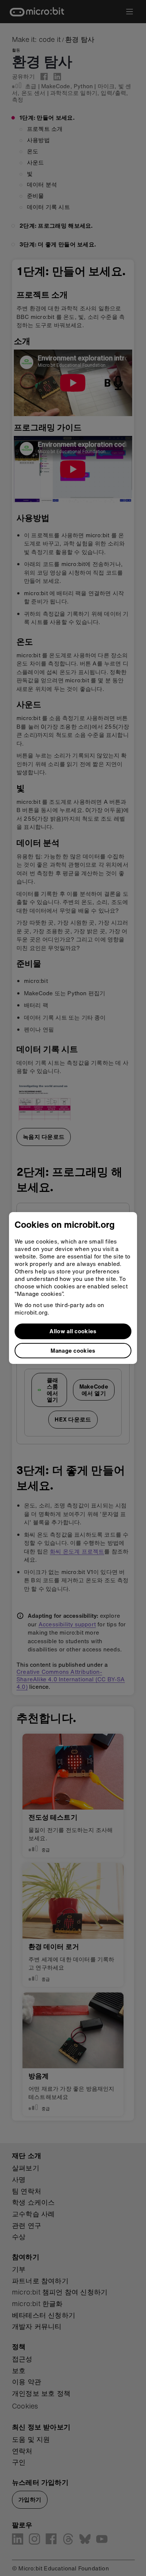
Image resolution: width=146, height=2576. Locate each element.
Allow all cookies (73, 1331)
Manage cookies (73, 1350)
